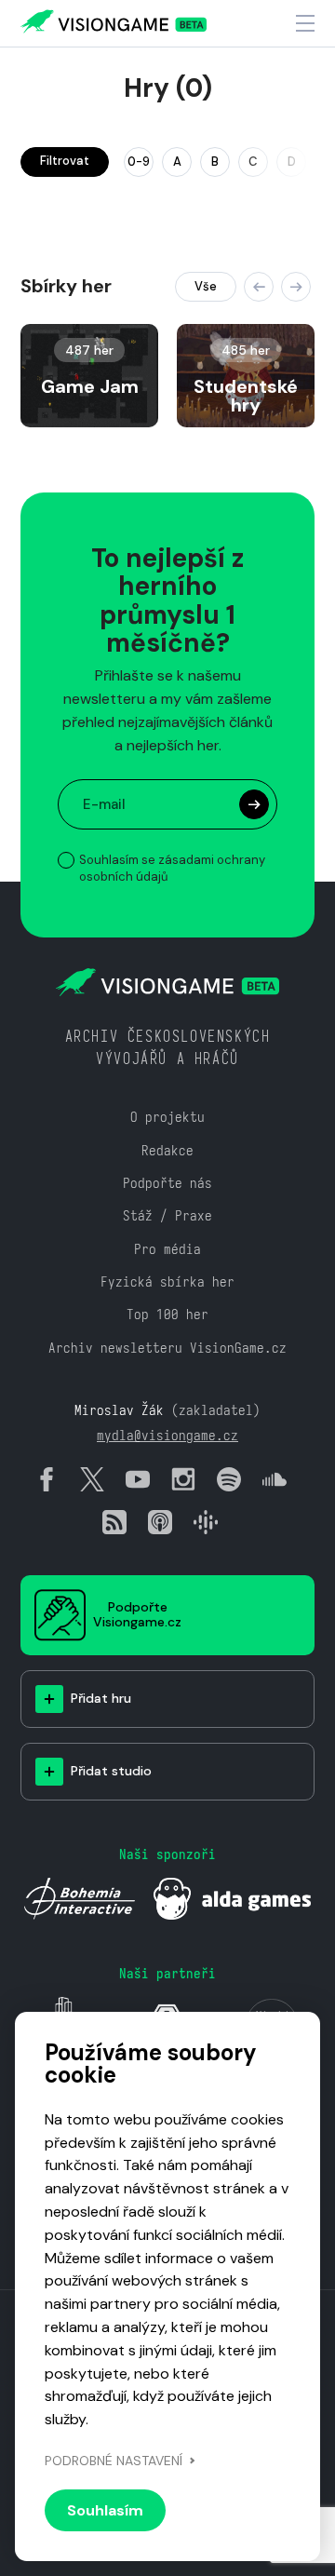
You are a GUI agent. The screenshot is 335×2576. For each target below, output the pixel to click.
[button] (259, 287)
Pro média (167, 1249)
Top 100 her (167, 1314)
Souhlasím (105, 2510)
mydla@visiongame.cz (167, 1435)
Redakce (167, 1150)
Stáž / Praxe (167, 1215)
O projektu (167, 1117)
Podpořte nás (167, 1183)
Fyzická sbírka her (167, 1281)
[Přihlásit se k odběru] (254, 804)
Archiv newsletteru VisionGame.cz (167, 1348)
